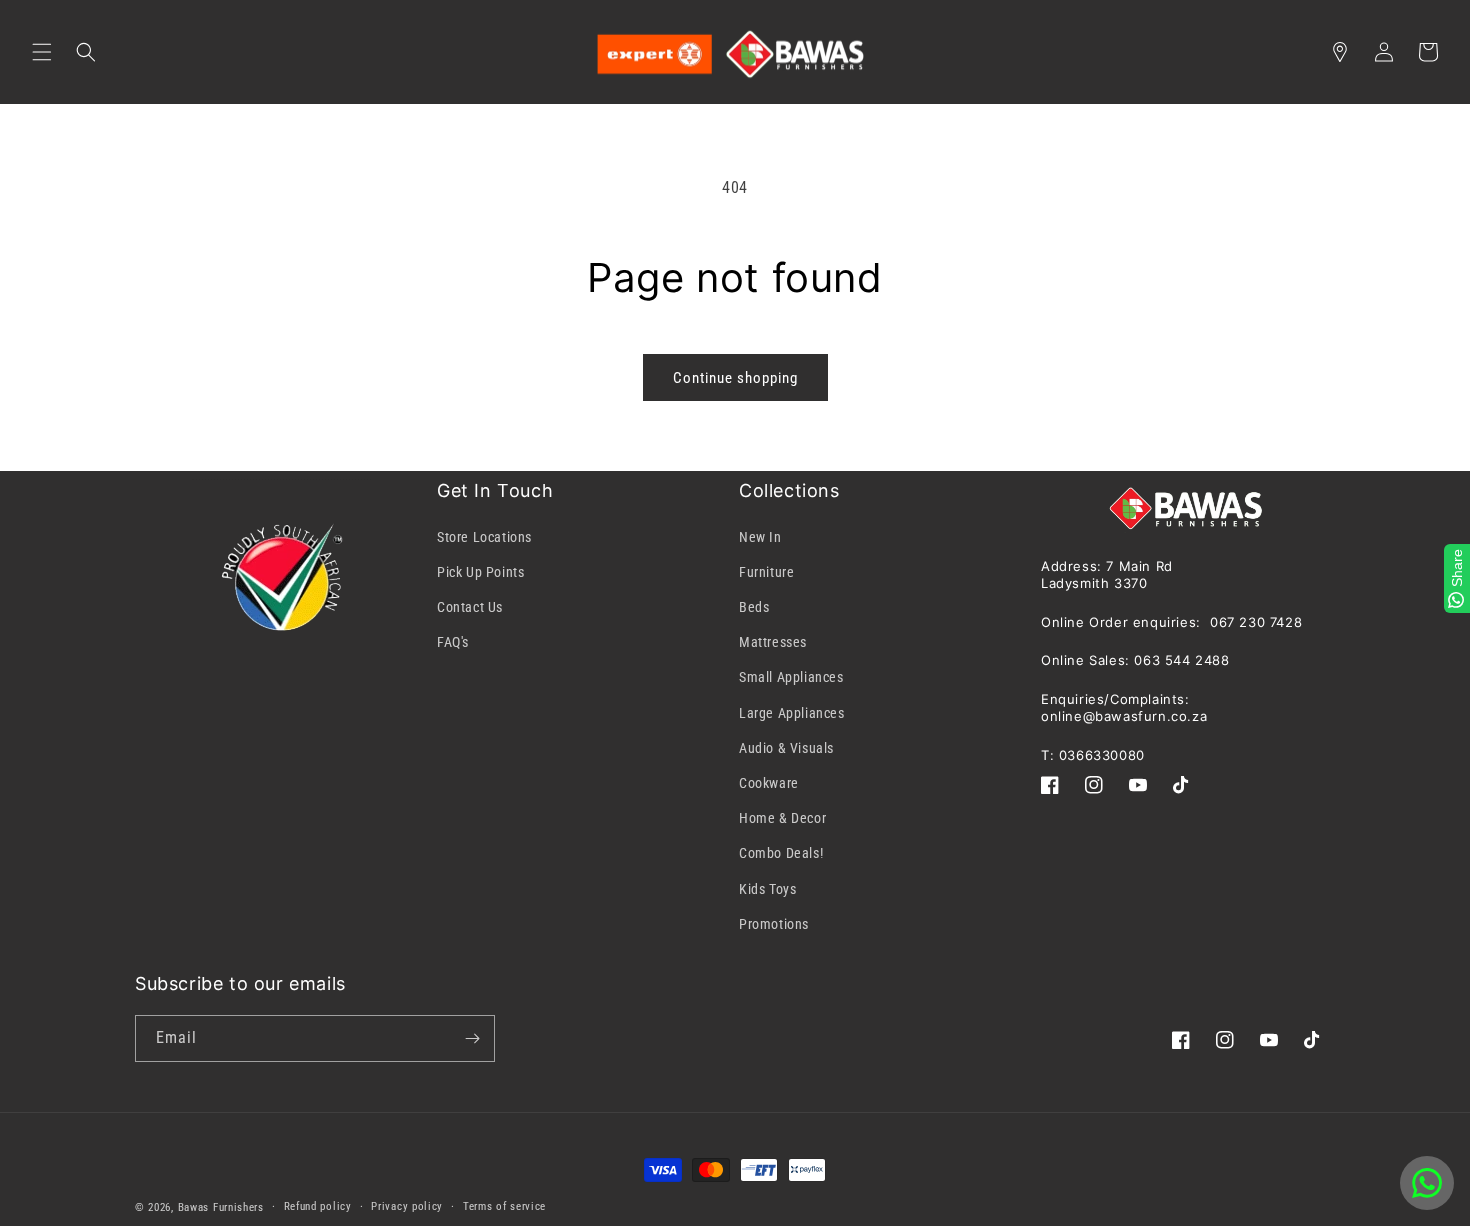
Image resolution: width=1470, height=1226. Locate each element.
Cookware (769, 783)
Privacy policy (407, 1206)
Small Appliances (791, 677)
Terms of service (504, 1206)
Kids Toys (767, 889)
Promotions (774, 924)
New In (760, 537)
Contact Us (470, 607)
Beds (754, 607)
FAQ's (453, 642)
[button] (42, 52)
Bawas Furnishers (221, 1207)
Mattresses (773, 642)
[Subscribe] (472, 1038)
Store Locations (484, 537)
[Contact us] (1427, 1183)
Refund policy (318, 1206)
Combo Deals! (781, 853)
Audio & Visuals (786, 748)
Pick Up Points (480, 572)
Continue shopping (735, 378)
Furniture (766, 572)
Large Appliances (792, 713)
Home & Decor (782, 818)
